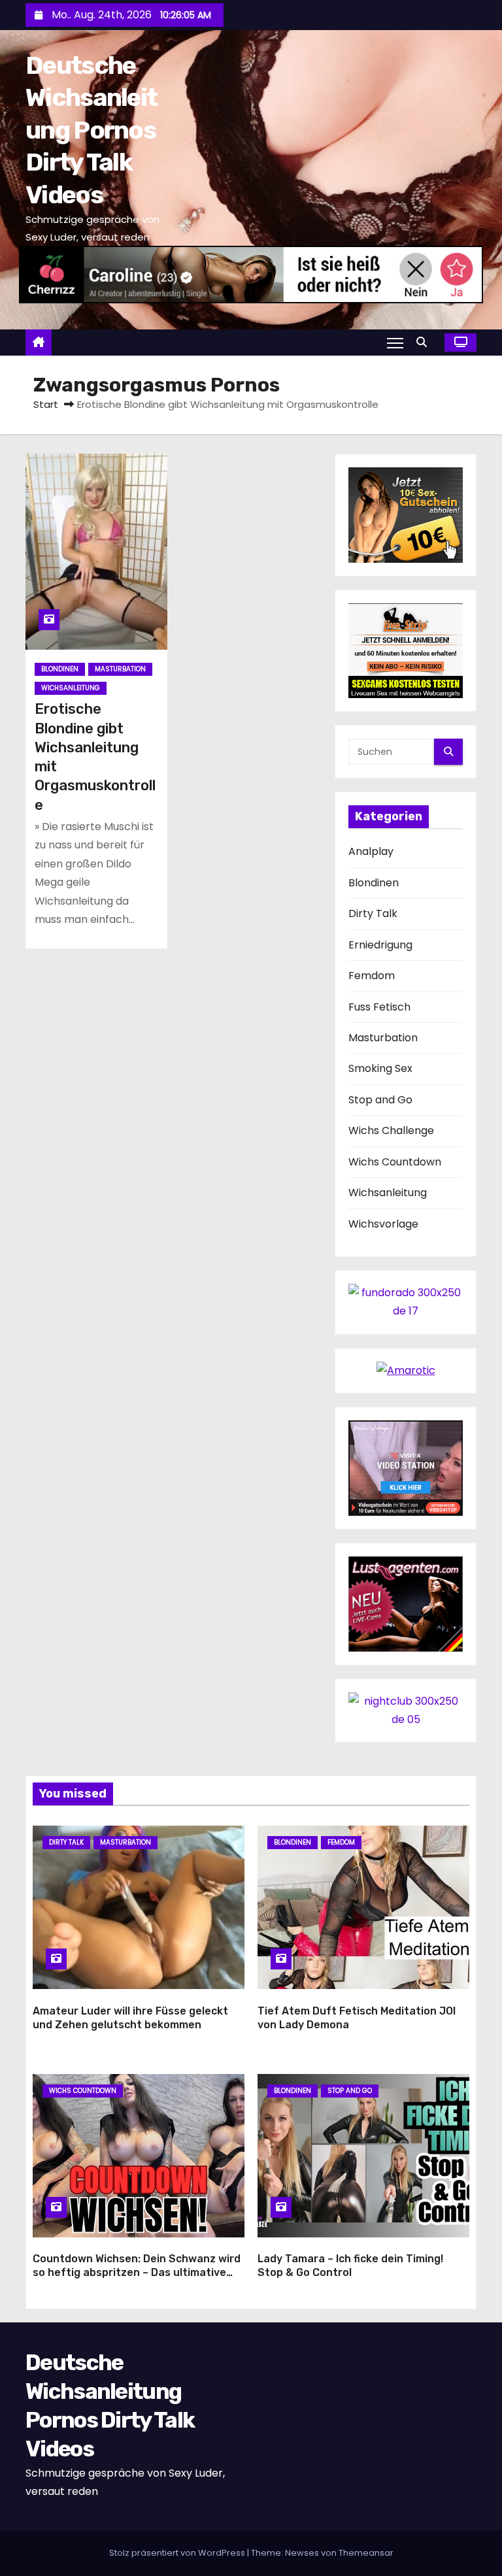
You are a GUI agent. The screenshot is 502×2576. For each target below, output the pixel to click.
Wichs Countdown (395, 1162)
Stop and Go (380, 1100)
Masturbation (120, 669)
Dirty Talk (373, 913)
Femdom (372, 976)
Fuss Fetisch (379, 1007)
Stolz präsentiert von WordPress (178, 2553)
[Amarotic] (406, 1370)
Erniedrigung (380, 945)
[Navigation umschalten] (395, 343)
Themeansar (366, 2553)
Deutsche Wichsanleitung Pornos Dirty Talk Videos (91, 130)
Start (46, 404)
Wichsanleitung (71, 688)
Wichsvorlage (383, 1224)
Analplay (371, 851)
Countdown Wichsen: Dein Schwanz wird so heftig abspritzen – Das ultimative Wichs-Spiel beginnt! (137, 2273)
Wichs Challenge (391, 1130)
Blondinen (60, 669)
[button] (425, 342)
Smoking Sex (380, 1068)
